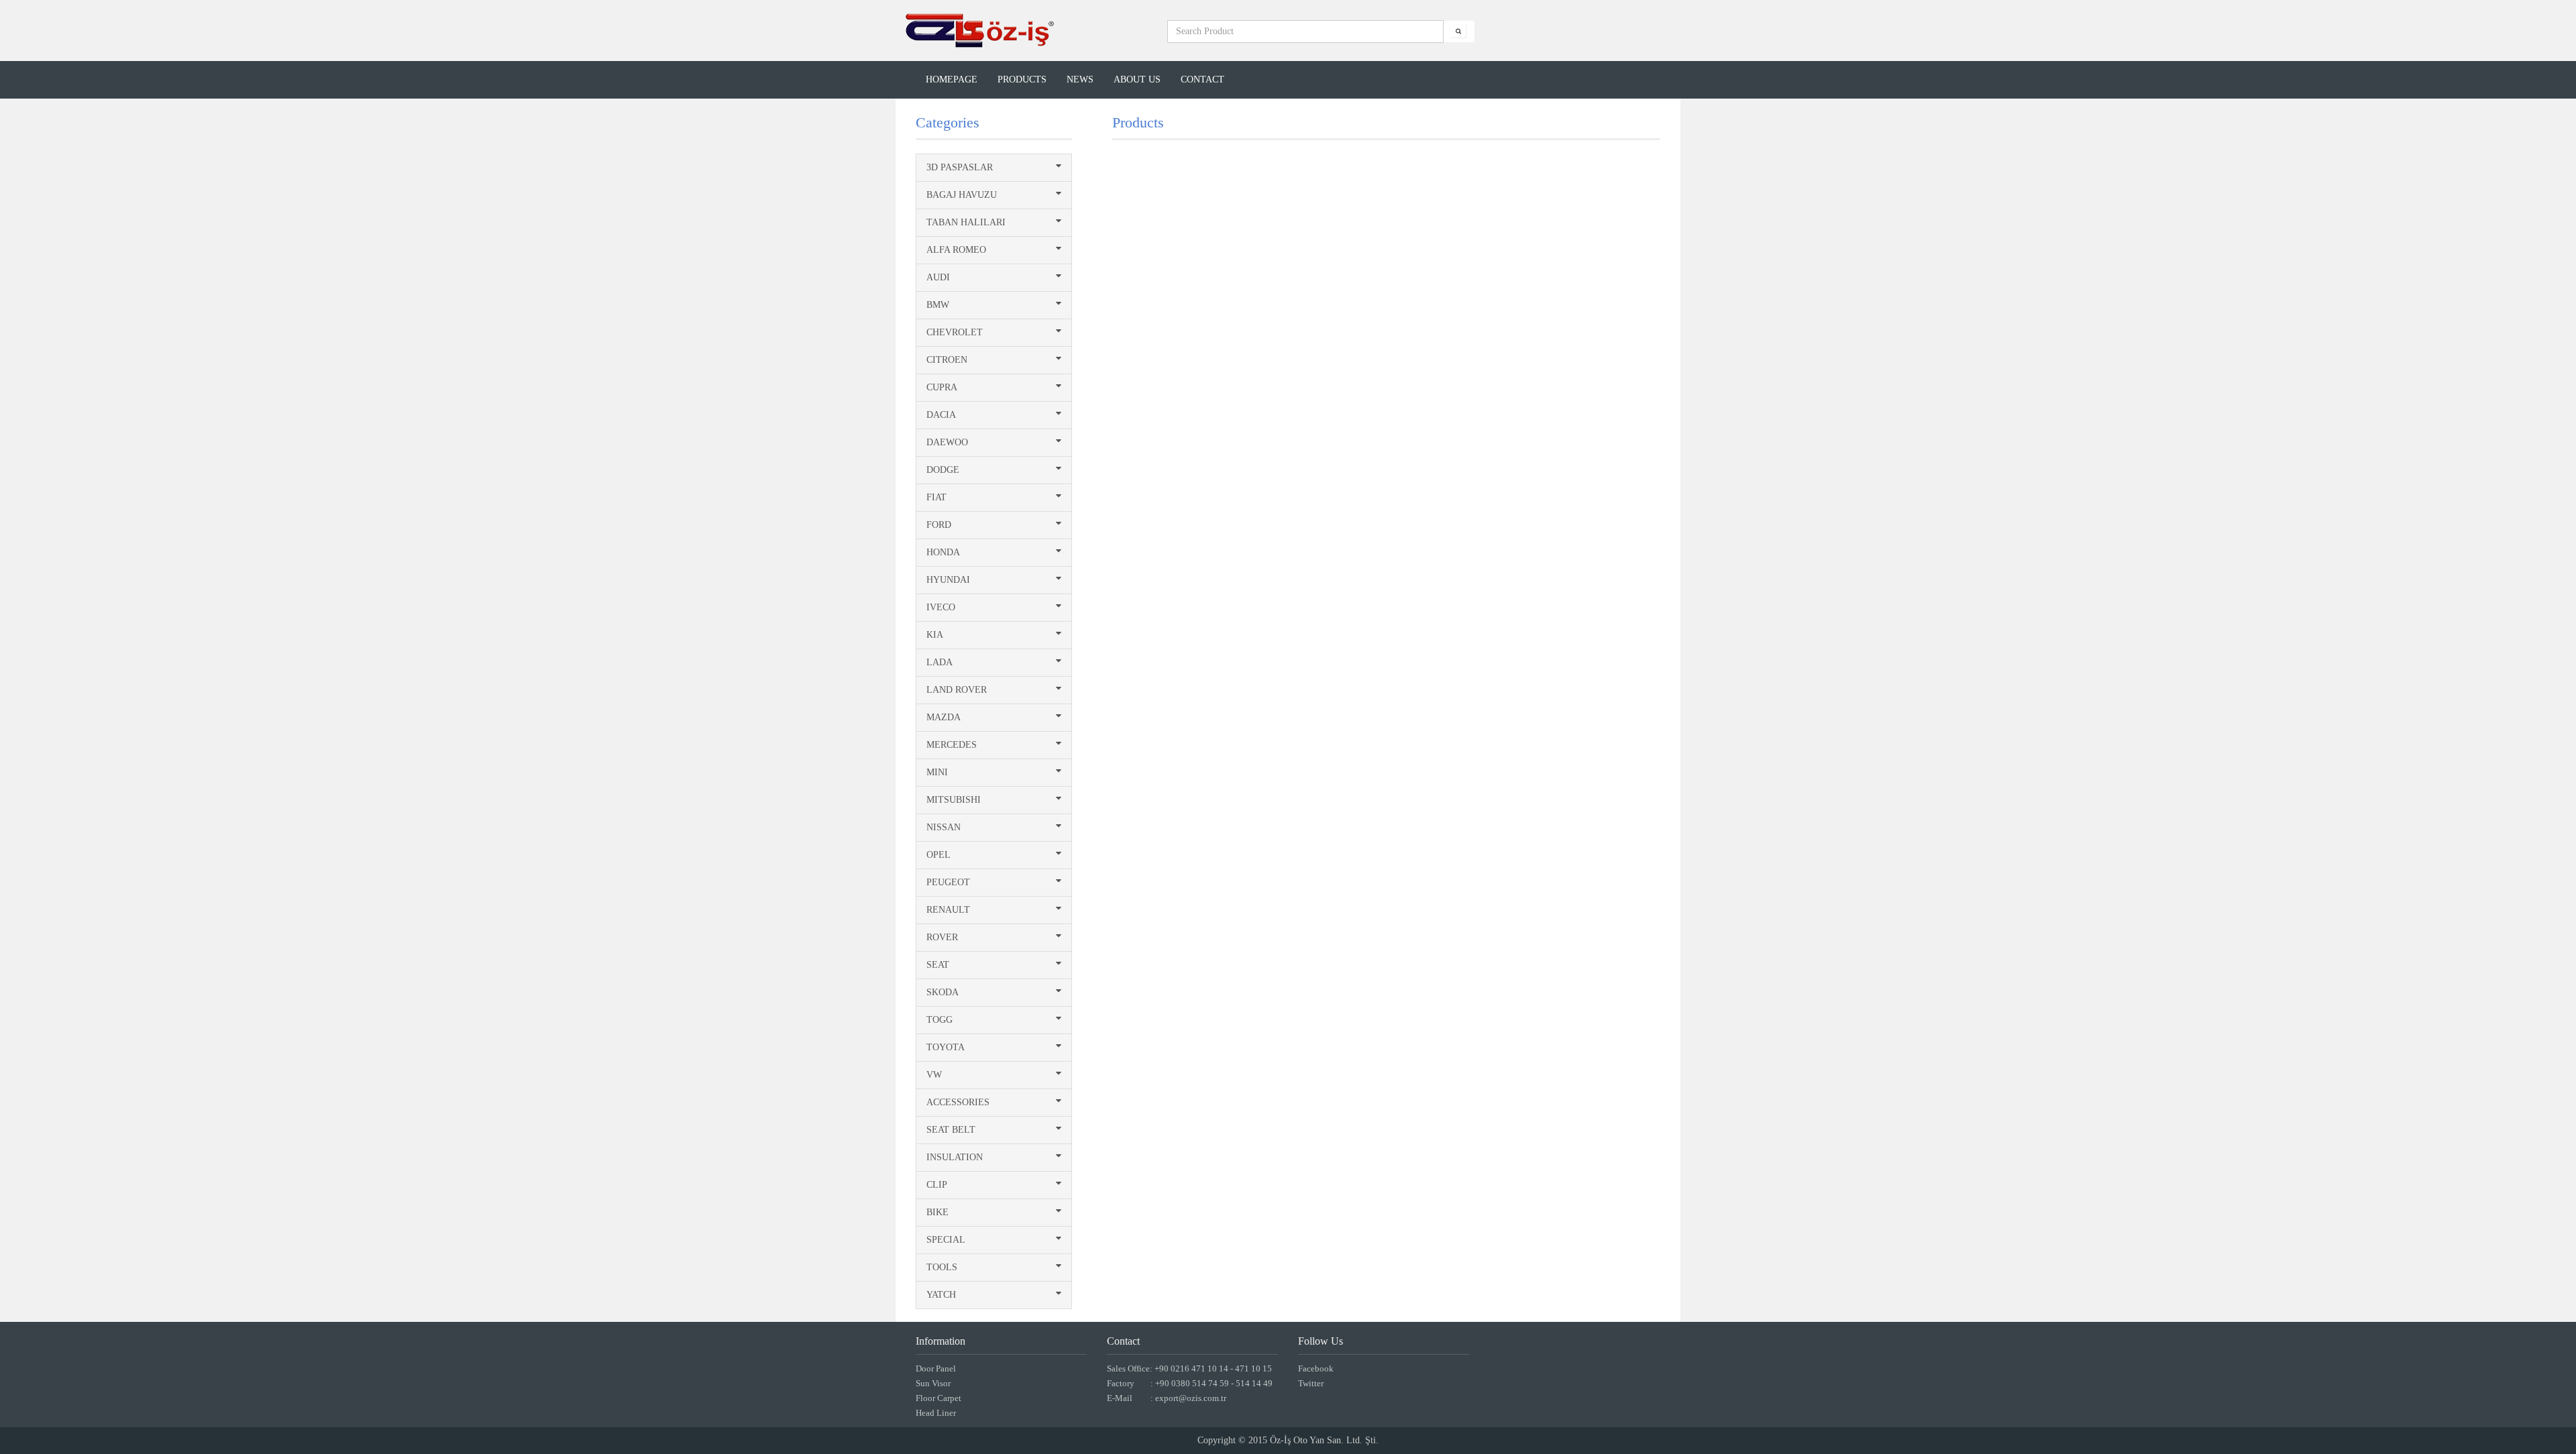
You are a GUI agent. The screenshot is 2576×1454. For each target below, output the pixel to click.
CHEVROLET (955, 332)
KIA (935, 635)
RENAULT (948, 910)
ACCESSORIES (958, 1102)
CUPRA (942, 387)
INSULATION (955, 1157)
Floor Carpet (938, 1398)
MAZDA (944, 717)
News (1080, 79)
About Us (1137, 79)
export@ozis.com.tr (1191, 1398)
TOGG (940, 1020)
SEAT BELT (951, 1130)
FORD (939, 525)
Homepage (952, 79)
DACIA (941, 415)
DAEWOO (947, 442)
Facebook (1316, 1368)
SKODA (943, 992)
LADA (940, 662)
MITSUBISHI (954, 800)
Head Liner (936, 1413)
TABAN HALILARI (966, 222)
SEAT (938, 965)
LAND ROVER (957, 690)
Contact (1202, 79)
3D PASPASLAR (960, 167)
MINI (937, 772)
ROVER (942, 937)
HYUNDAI (948, 580)
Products (1022, 79)
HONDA (943, 552)
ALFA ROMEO (956, 250)
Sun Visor (933, 1383)
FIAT (936, 497)
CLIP (937, 1185)
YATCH (941, 1295)
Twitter (1311, 1383)
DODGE (943, 470)
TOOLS (942, 1267)
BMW (938, 305)
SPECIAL (946, 1240)
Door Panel (936, 1368)
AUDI (938, 277)
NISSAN (944, 827)
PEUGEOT (948, 882)
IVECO (941, 607)
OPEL (938, 855)
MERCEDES (952, 745)
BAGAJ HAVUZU (962, 195)
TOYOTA (946, 1047)
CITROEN (947, 360)
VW (934, 1075)
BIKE (937, 1212)
